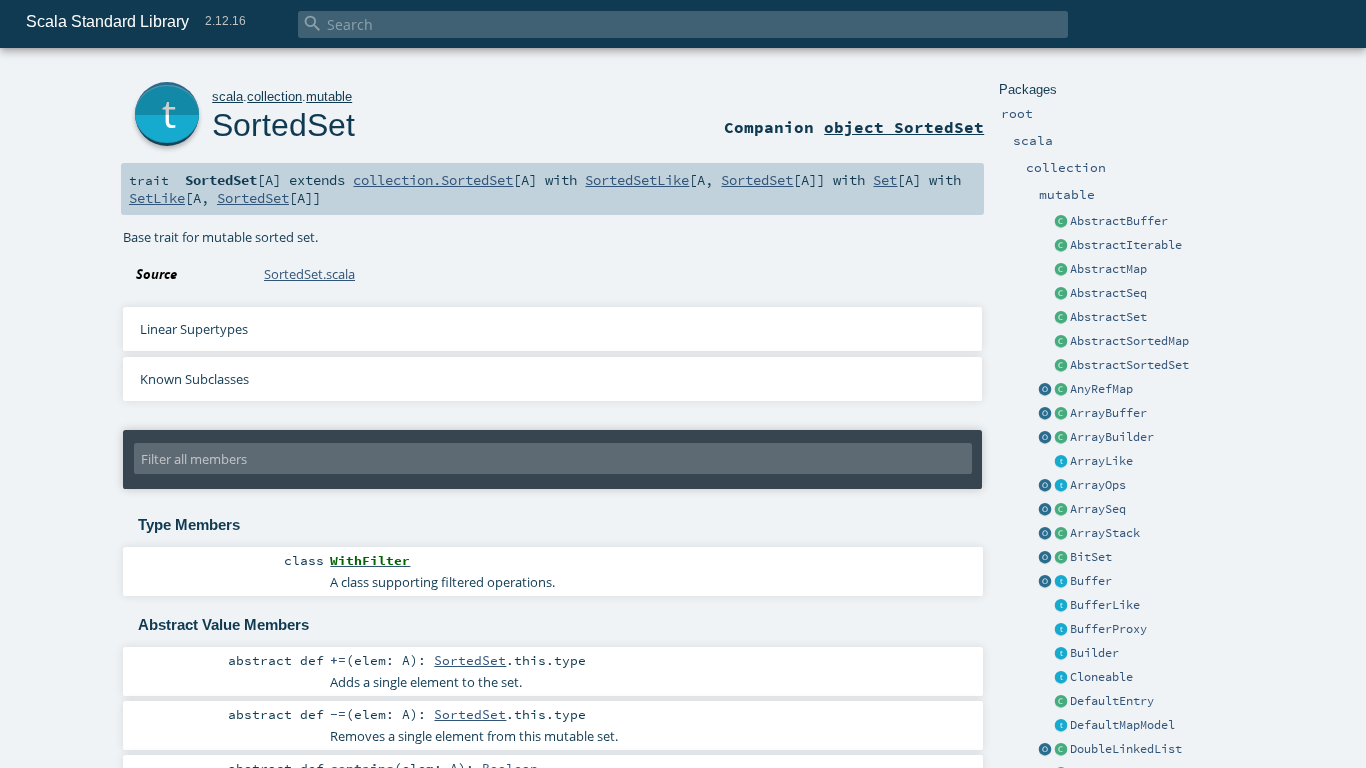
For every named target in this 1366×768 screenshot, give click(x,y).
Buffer (1091, 581)
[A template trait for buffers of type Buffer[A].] (1061, 606)
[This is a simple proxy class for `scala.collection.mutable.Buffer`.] (1061, 630)
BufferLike (1105, 605)
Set (885, 180)
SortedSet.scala (309, 274)
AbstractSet (1108, 317)
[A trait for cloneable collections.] (1061, 678)
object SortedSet (904, 127)
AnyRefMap (1101, 389)
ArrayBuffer (1108, 413)
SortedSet (283, 125)
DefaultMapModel (1122, 725)
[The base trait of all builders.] (1061, 654)
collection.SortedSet (433, 180)
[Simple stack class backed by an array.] (1061, 534)
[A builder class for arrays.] (1061, 438)
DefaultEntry (1112, 701)
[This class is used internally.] (1061, 726)
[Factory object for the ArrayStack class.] (1045, 534)
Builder (1094, 653)
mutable (329, 96)
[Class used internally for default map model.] (1061, 702)
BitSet (1091, 557)
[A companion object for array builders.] (1045, 438)
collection (274, 96)
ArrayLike (1101, 461)
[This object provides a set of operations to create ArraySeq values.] (1045, 510)
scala (227, 96)
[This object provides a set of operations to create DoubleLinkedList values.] (1045, 750)
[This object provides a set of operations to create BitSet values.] (1045, 558)
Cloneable (1101, 677)
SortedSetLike (637, 180)
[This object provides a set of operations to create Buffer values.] (1045, 582)
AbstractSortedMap (1129, 341)
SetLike (157, 198)
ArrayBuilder (1112, 437)
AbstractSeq (1108, 293)
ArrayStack (1105, 533)
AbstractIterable (1126, 245)
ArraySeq (1098, 509)
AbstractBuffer (1119, 221)
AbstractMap (1108, 269)
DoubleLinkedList (1126, 749)
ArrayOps (1098, 485)
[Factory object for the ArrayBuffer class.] (1045, 414)
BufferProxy (1108, 629)
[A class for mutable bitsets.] (1061, 558)
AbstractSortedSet (1129, 365)
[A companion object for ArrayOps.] (1045, 486)
